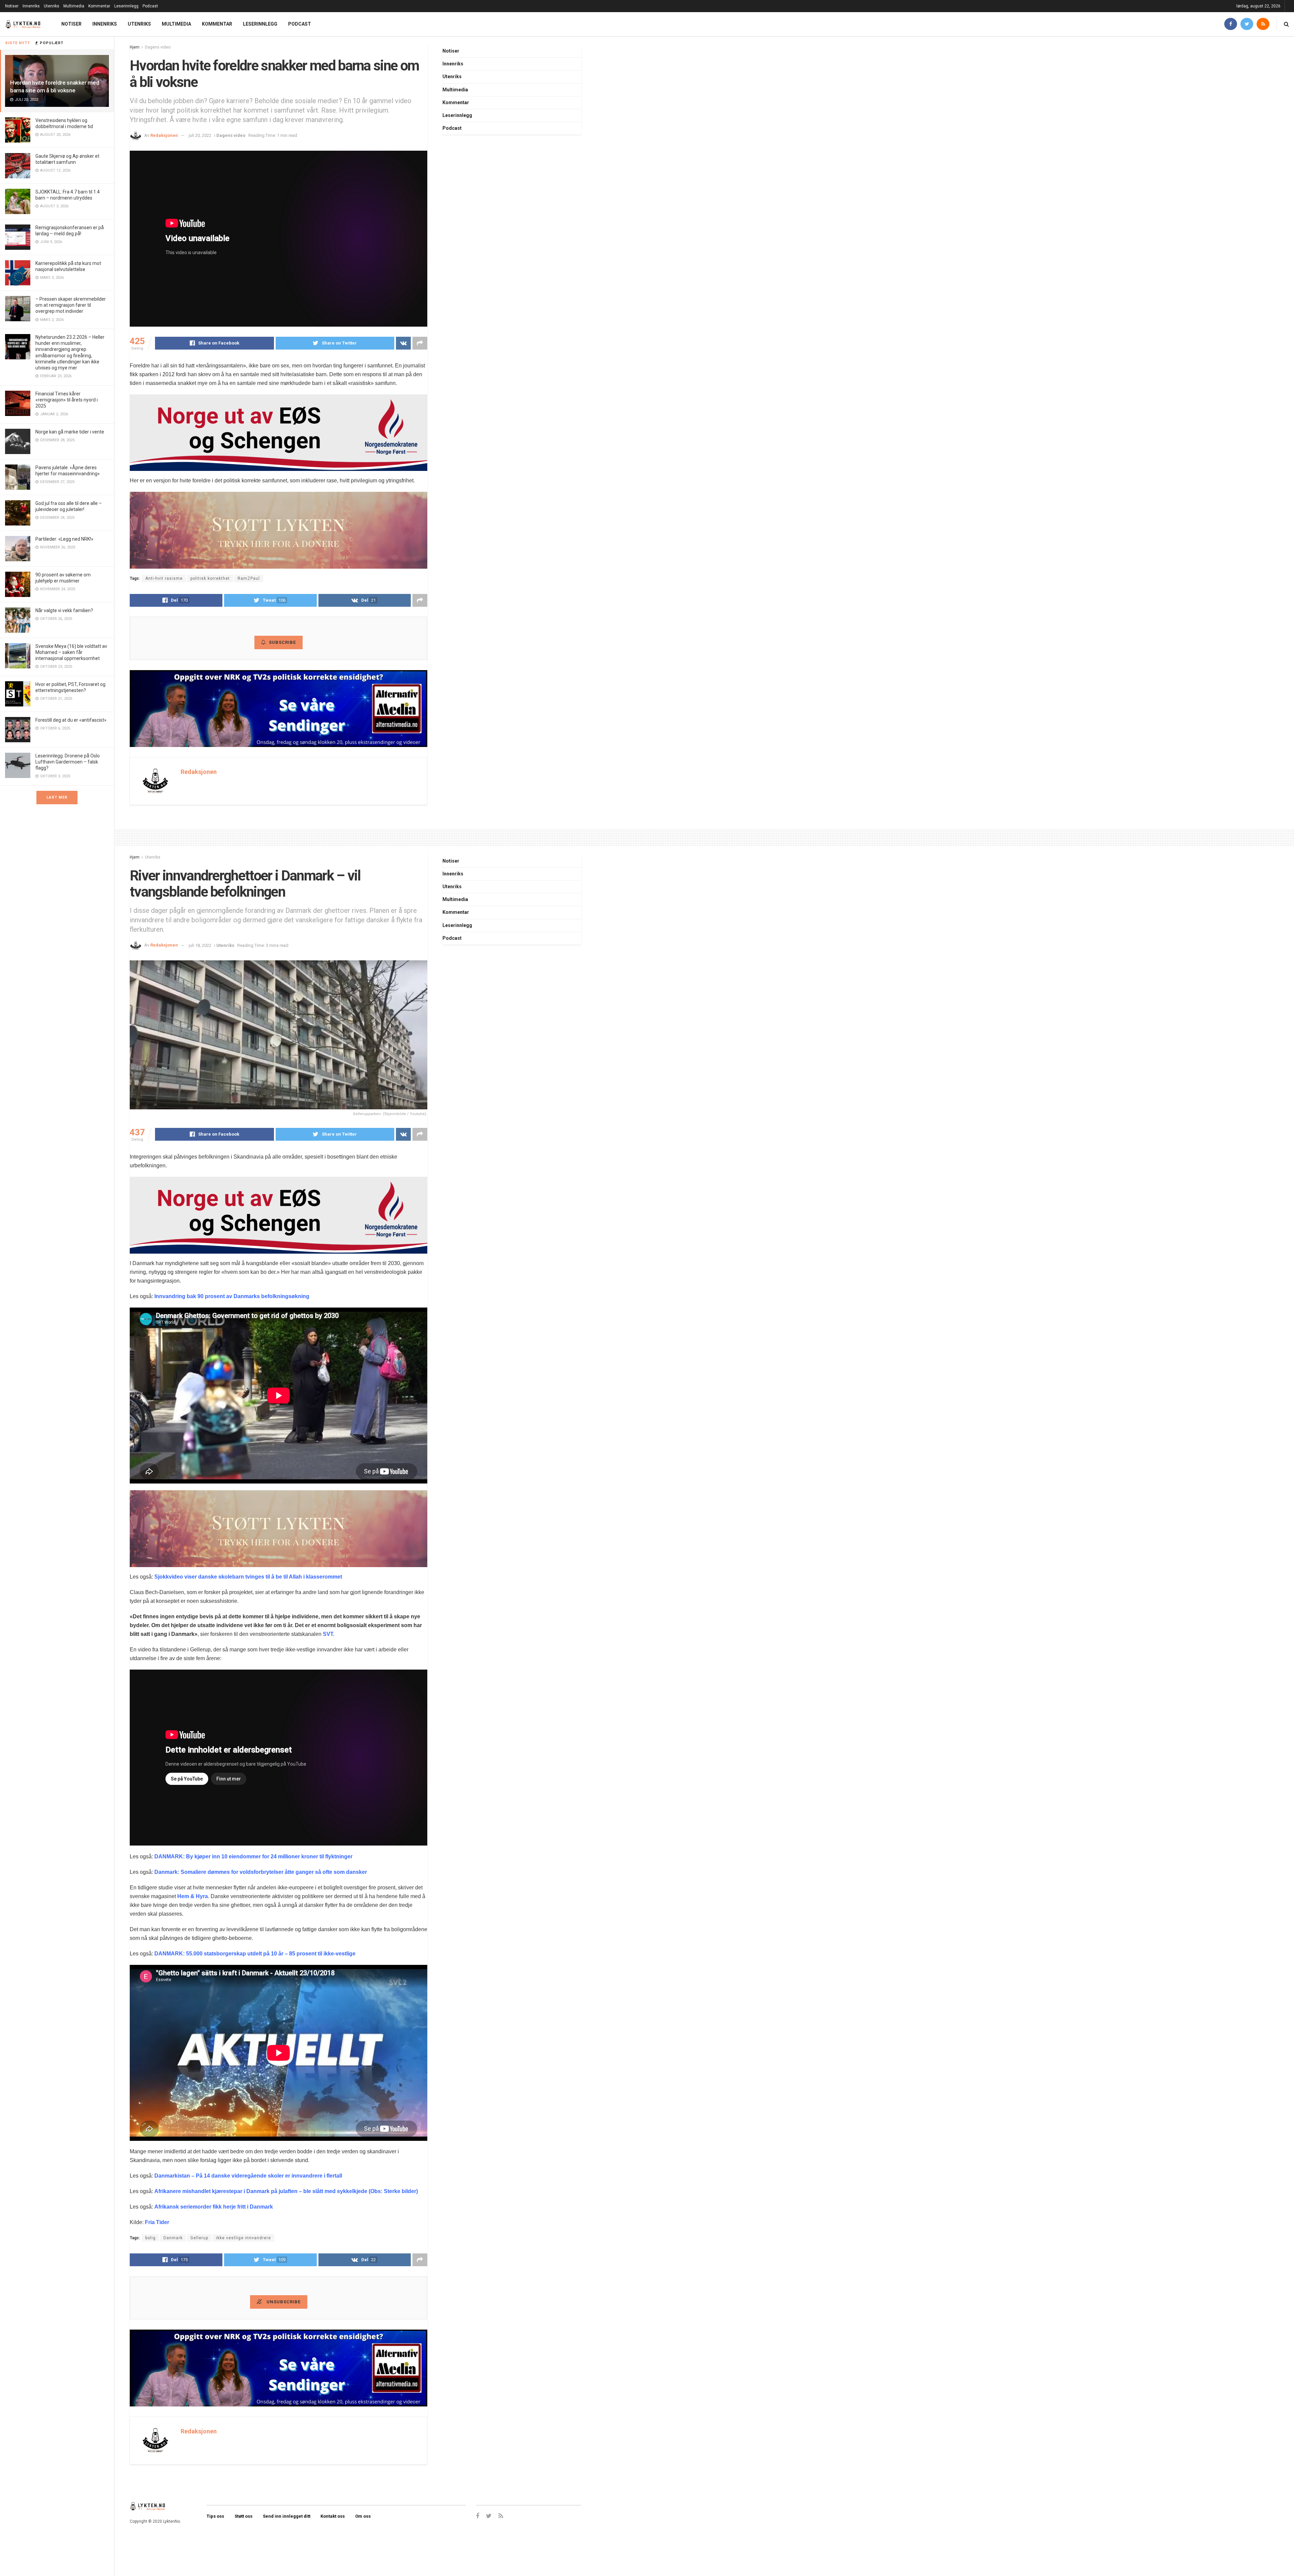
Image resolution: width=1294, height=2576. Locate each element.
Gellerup (199, 2238)
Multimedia (74, 6)
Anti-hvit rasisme (164, 578)
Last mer (57, 797)
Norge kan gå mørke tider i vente (70, 432)
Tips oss (215, 2516)
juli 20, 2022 (200, 135)
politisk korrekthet (210, 578)
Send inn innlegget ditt (287, 2516)
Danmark (173, 2238)
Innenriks (31, 6)
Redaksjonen (164, 135)
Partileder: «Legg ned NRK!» (64, 539)
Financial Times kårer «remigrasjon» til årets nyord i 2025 (67, 400)
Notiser (12, 6)
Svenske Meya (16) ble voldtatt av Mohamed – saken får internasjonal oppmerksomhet (71, 652)
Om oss (363, 2516)
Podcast (150, 6)
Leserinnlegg (126, 6)
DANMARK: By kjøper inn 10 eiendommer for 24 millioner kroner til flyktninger (253, 1856)
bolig (150, 2238)
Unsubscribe (283, 2302)
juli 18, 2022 (200, 945)
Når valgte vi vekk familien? (64, 610)
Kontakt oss (333, 2516)
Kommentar (99, 6)
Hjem (135, 47)
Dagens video (158, 47)
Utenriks (52, 6)
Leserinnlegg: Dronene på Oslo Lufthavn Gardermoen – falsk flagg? (68, 762)
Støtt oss (243, 2516)
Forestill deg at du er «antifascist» (71, 720)
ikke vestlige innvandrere (243, 2238)
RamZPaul (249, 578)
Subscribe (282, 642)
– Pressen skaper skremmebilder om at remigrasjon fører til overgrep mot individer (71, 305)
